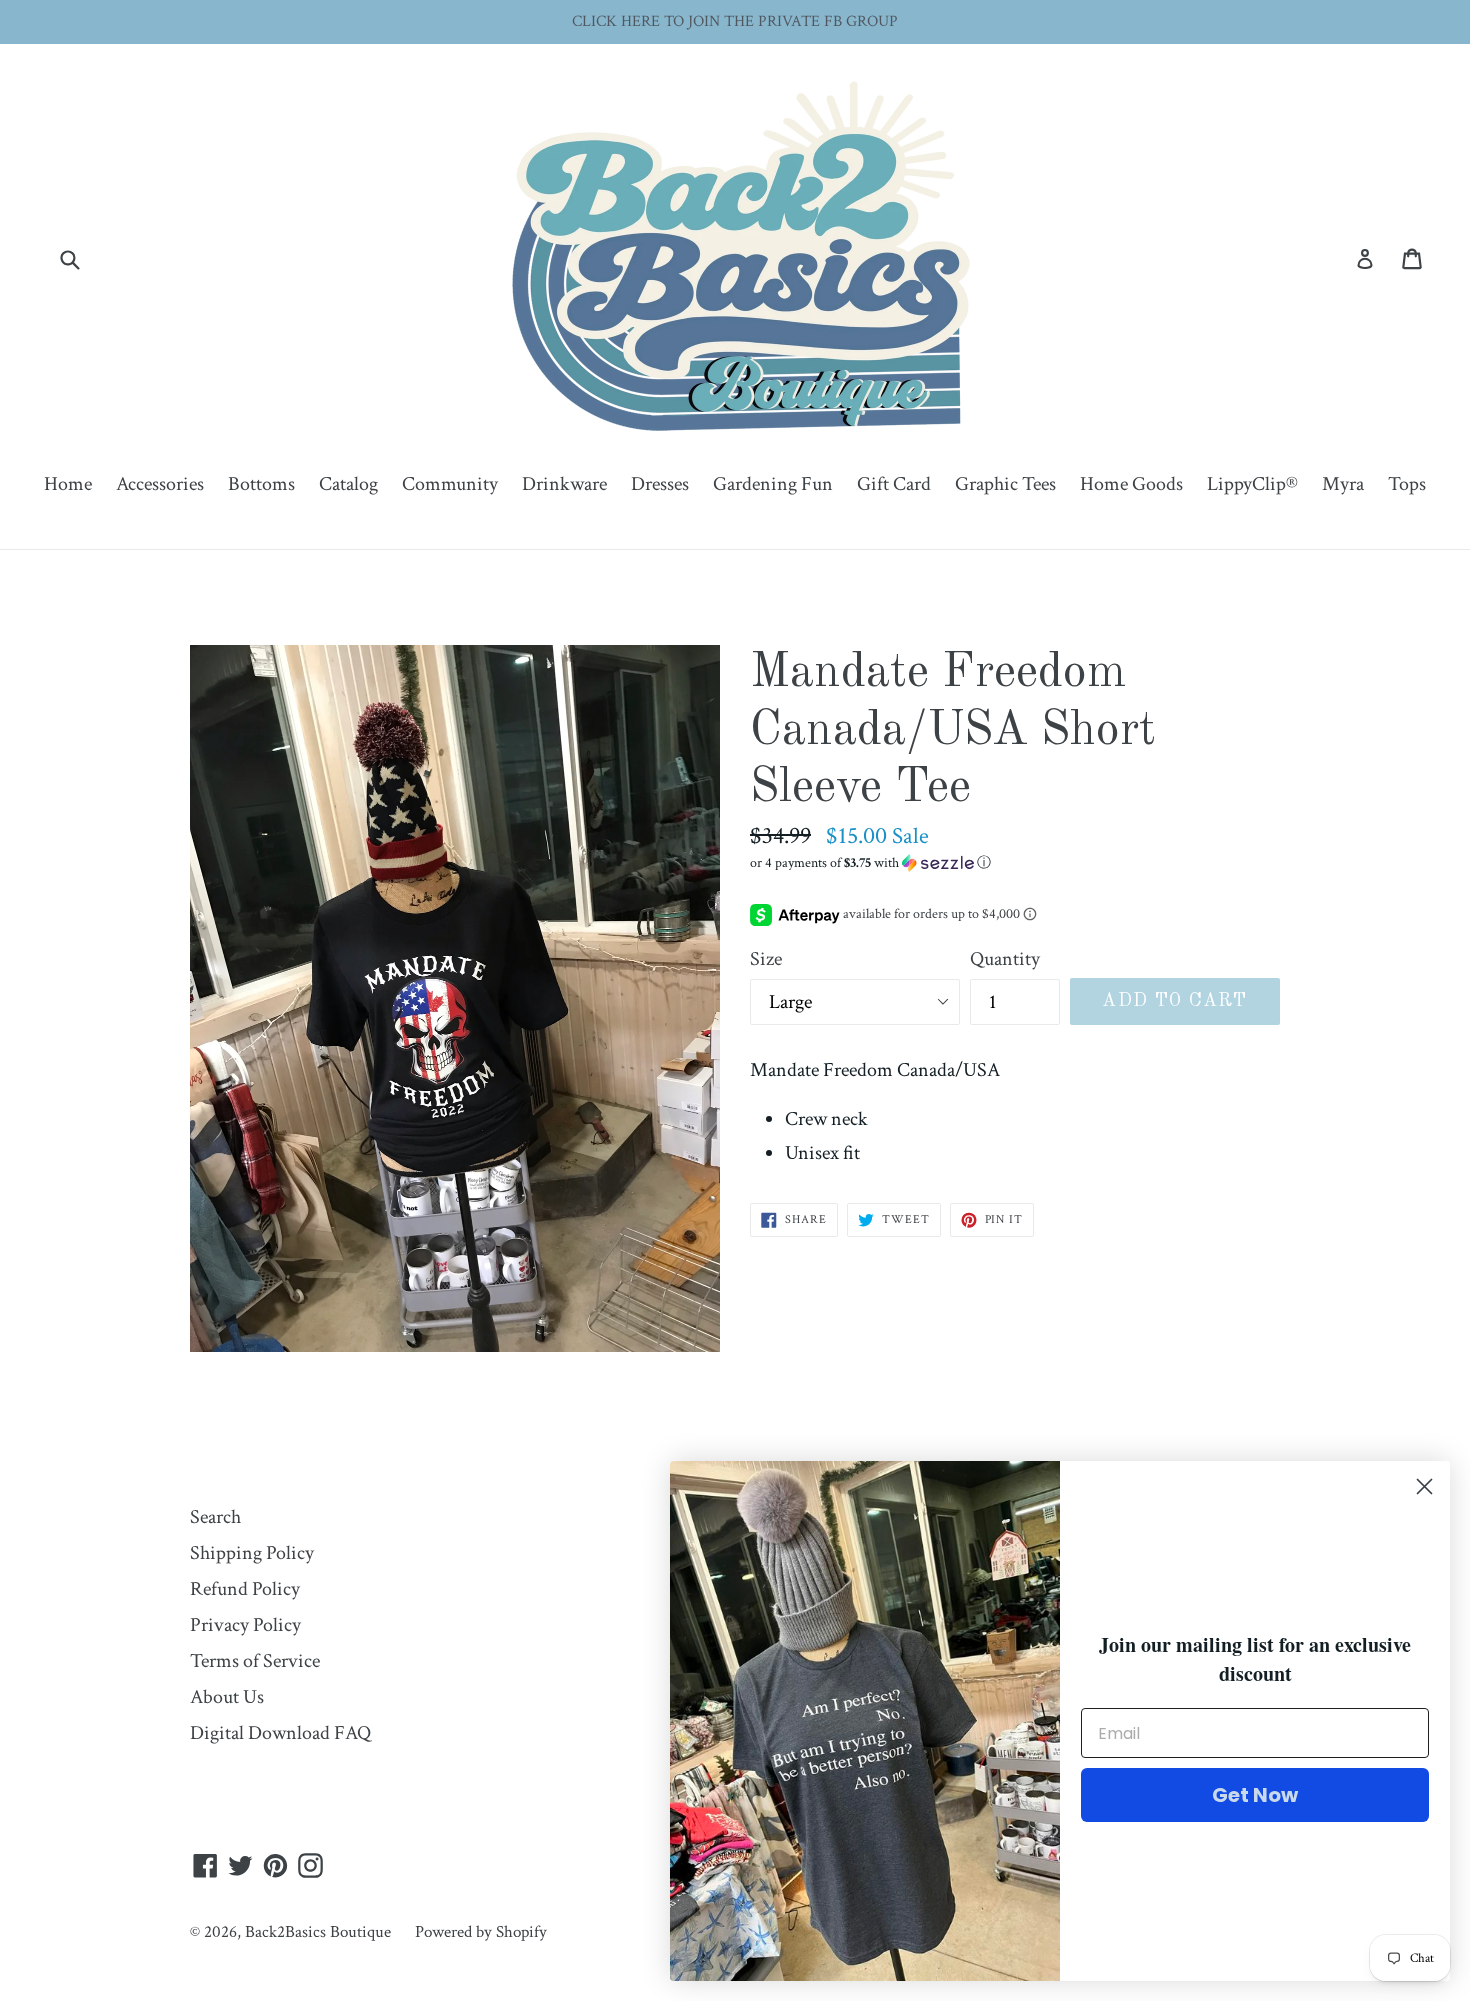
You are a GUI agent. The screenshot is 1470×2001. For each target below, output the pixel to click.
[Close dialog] (1424, 1486)
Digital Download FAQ (280, 1733)
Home (68, 484)
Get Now (1255, 1795)
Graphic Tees (1005, 484)
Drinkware (564, 484)
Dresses (660, 484)
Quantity (1005, 959)
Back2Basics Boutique (318, 1932)
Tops (1407, 484)
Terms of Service (255, 1661)
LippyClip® (1252, 484)
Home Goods (1131, 484)
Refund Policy (245, 1589)
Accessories (160, 484)
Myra (1343, 484)
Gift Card (894, 484)
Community (450, 484)
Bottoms (261, 484)
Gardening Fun (773, 484)
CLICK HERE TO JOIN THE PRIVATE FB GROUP (735, 21)
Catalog (348, 484)
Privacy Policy (245, 1625)
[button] (1015, 863)
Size (766, 959)
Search (215, 1517)
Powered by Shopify (481, 1932)
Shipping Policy (252, 1553)
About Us (227, 1697)
